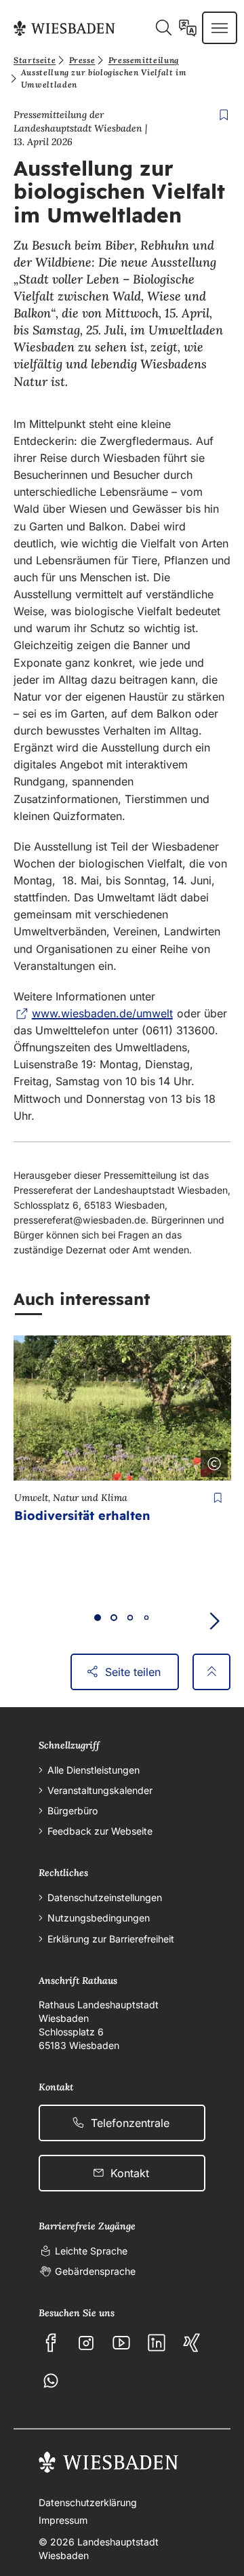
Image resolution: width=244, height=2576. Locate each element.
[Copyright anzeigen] (211, 1461)
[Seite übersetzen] (188, 28)
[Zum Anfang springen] (211, 1672)
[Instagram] (86, 2343)
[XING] (192, 2343)
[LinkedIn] (157, 2343)
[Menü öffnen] (220, 28)
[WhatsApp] (51, 2381)
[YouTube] (121, 2343)
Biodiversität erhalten (82, 1516)
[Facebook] (51, 2343)
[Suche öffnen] (163, 28)
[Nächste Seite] (214, 1621)
